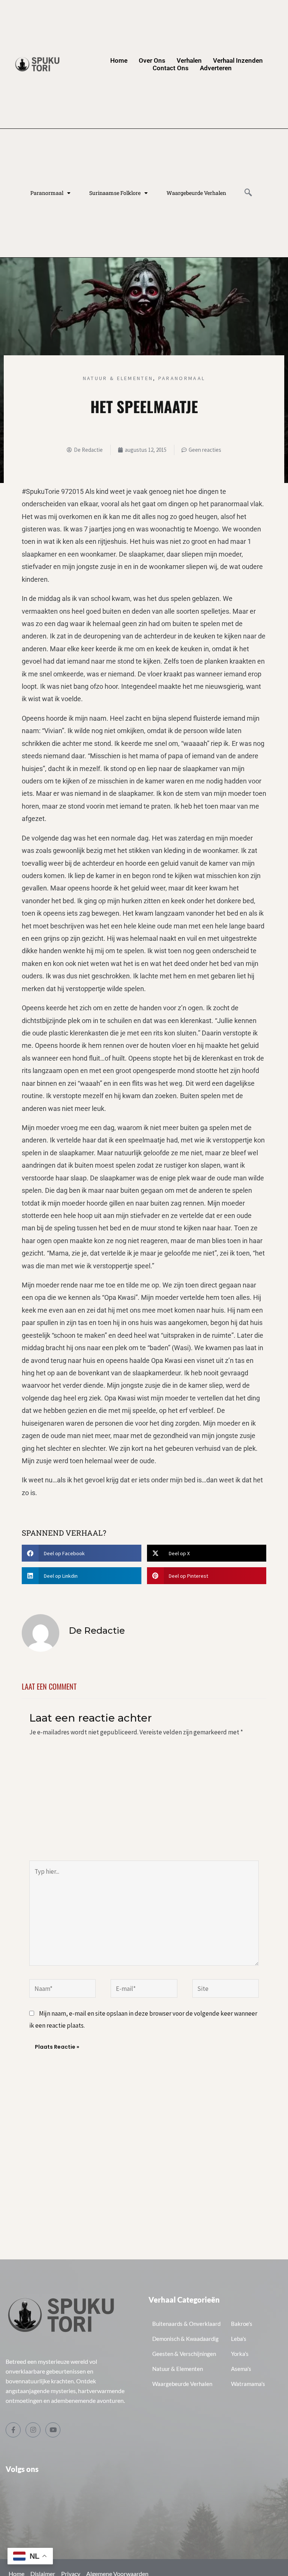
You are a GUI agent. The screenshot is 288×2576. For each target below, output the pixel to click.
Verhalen (189, 60)
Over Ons (152, 60)
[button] (82, 1553)
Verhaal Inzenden (238, 60)
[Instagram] (33, 2430)
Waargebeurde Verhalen (196, 193)
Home (119, 60)
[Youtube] (53, 2430)
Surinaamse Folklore (115, 193)
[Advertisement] (144, 1804)
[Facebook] (13, 2430)
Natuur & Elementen (118, 378)
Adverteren (216, 68)
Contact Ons (171, 68)
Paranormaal (47, 193)
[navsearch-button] (248, 193)
